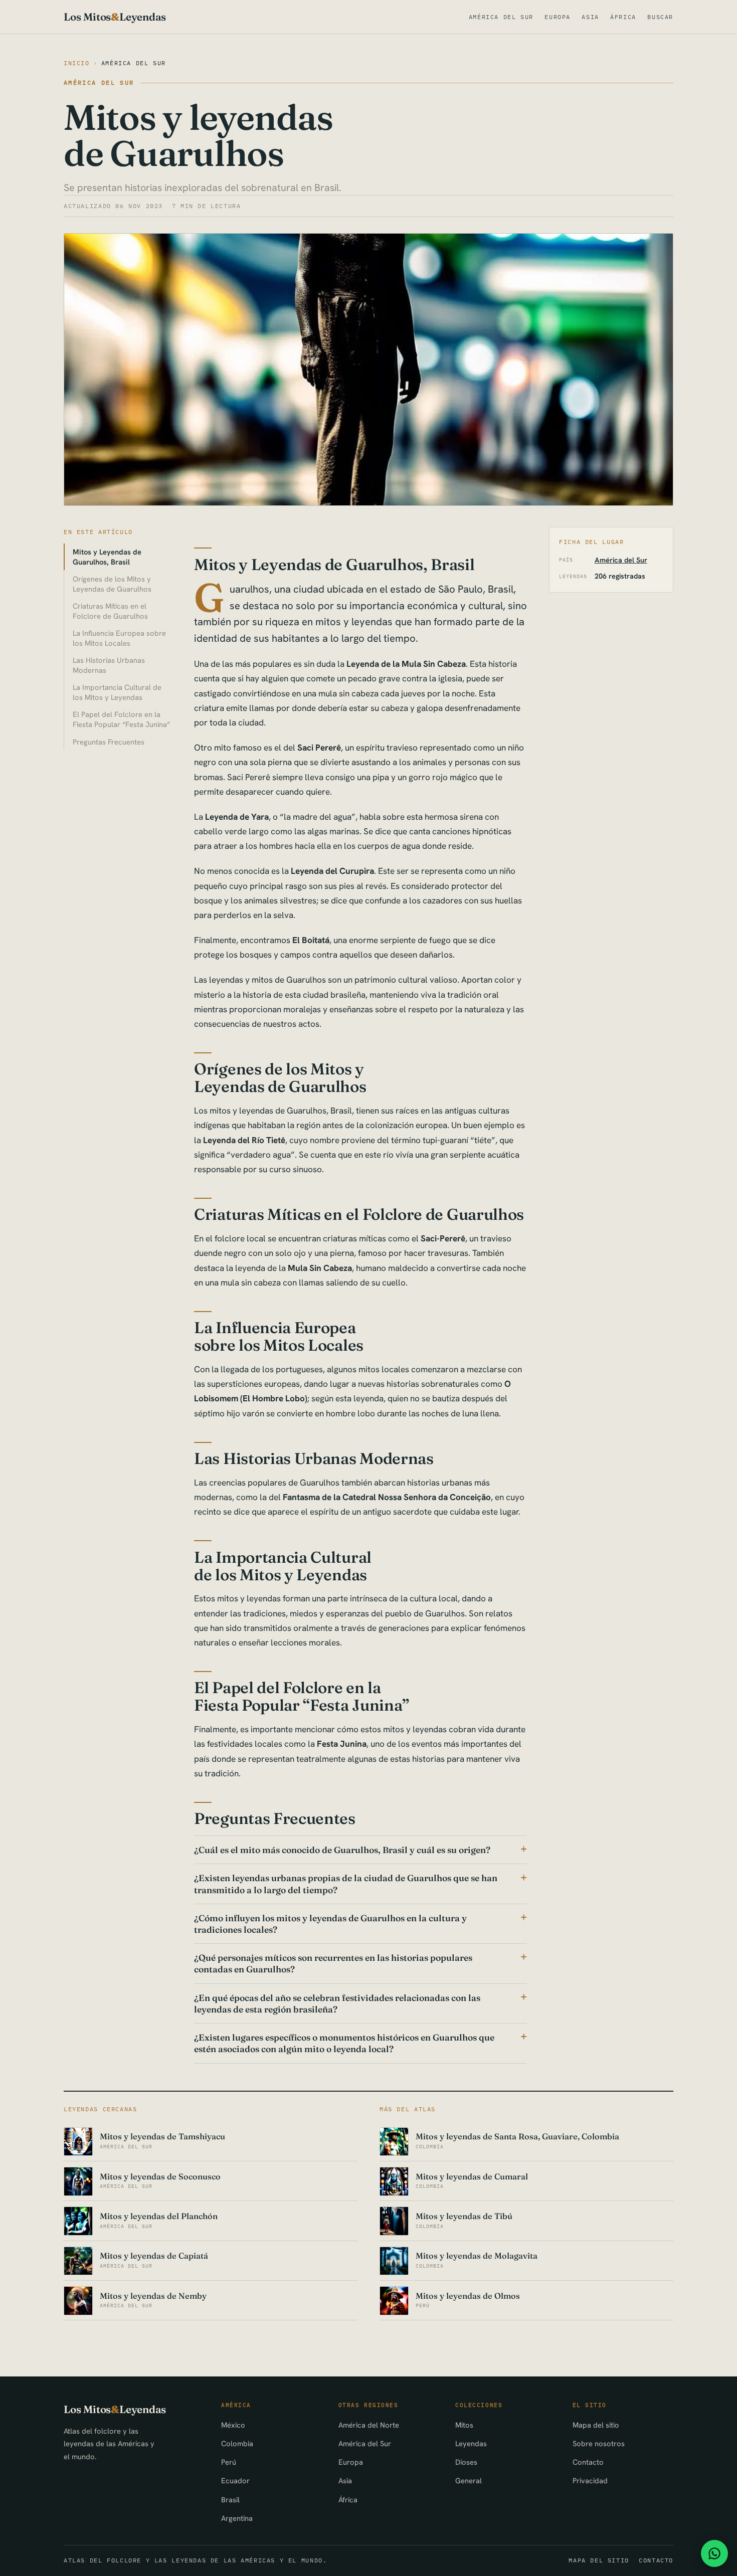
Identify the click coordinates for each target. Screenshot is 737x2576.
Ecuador (235, 2480)
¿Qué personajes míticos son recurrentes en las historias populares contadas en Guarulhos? (333, 1963)
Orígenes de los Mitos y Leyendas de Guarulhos (112, 584)
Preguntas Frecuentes (109, 742)
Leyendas (471, 2443)
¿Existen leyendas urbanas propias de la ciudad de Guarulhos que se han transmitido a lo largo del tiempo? (346, 1884)
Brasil (230, 2500)
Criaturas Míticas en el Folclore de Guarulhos (110, 611)
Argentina (237, 2518)
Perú (229, 2462)
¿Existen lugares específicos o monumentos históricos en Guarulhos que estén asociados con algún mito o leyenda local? (344, 2043)
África (623, 17)
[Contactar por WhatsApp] (714, 2553)
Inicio (77, 63)
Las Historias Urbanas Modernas (109, 665)
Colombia (237, 2443)
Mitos (464, 2425)
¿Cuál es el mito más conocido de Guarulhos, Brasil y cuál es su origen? (342, 1850)
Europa (558, 17)
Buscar (660, 17)
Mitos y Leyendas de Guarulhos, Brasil (107, 557)
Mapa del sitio (596, 2425)
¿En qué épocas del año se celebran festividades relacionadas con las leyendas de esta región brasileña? (337, 2003)
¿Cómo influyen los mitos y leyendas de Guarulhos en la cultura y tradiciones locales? (330, 1924)
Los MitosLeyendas (115, 17)
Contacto (588, 2462)
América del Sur (501, 17)
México (233, 2425)
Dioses (466, 2462)
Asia (590, 17)
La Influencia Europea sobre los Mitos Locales (119, 638)
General (469, 2480)
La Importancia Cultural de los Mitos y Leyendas (117, 692)
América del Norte (369, 2425)
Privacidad (590, 2480)
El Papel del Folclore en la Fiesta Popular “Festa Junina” (121, 719)
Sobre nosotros (599, 2443)
